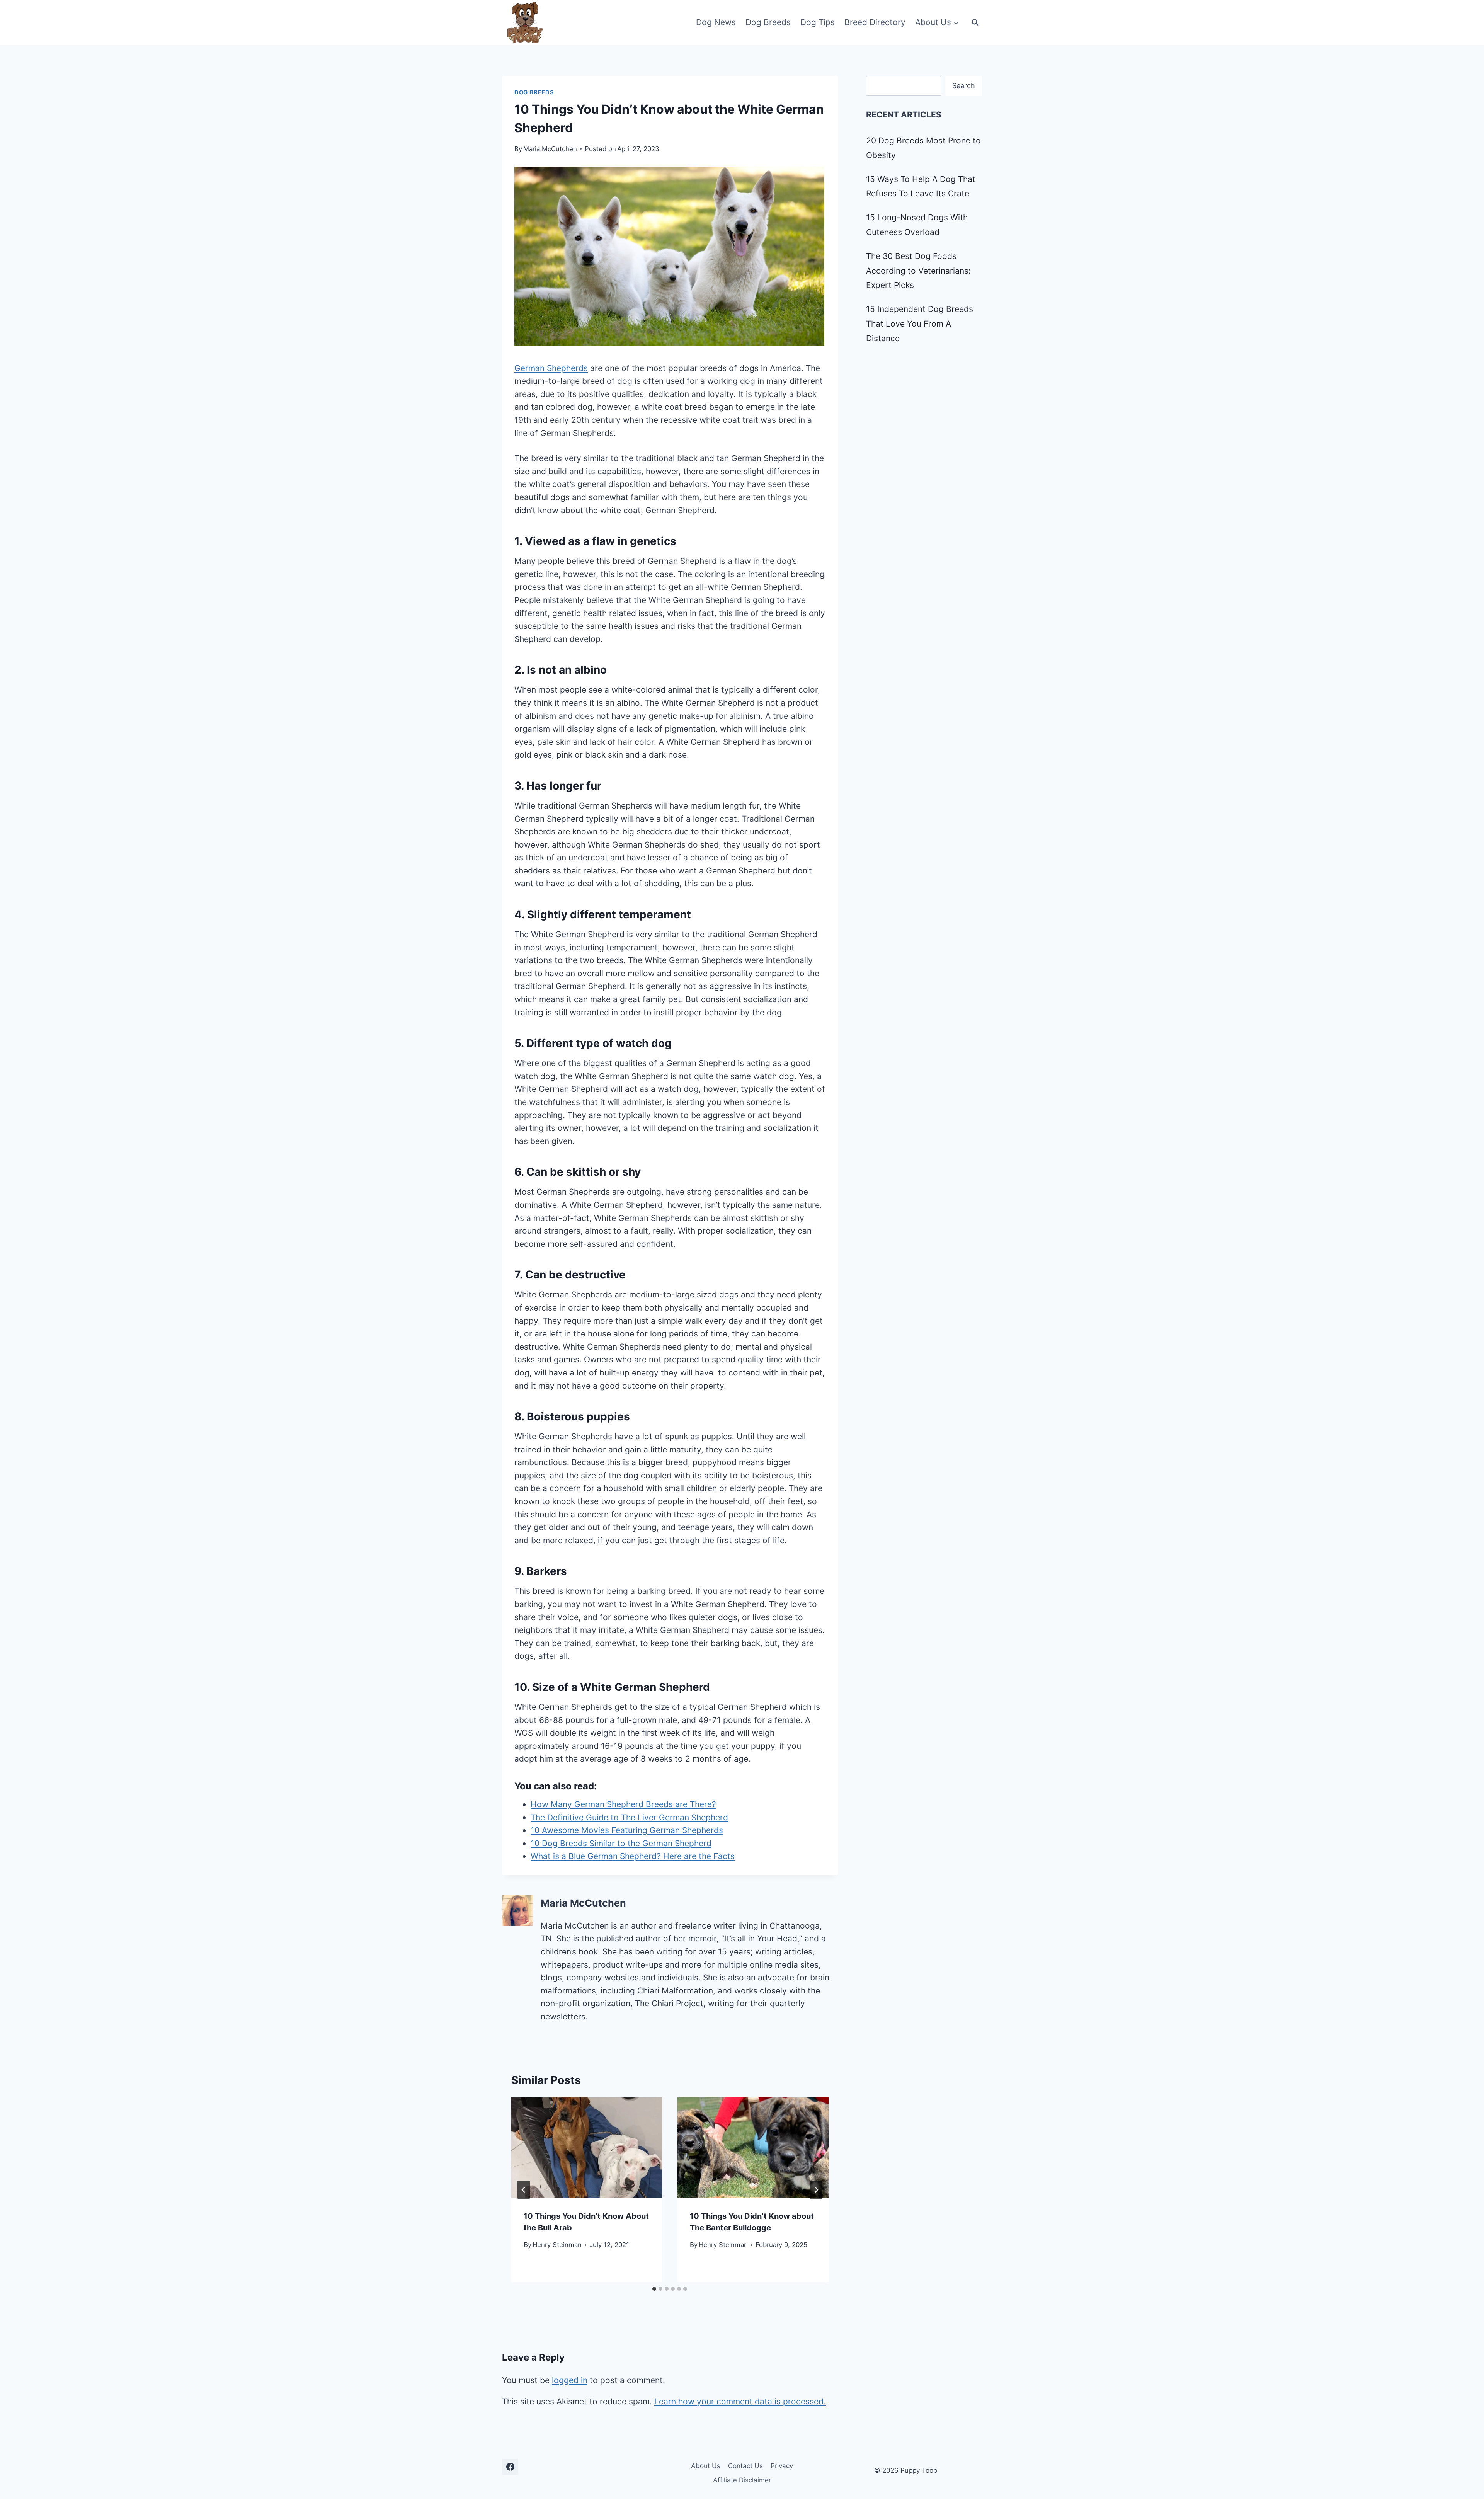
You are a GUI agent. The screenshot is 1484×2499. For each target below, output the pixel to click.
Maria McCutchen (550, 149)
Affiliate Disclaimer (742, 2480)
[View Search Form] (975, 22)
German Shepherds (551, 368)
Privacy (782, 2466)
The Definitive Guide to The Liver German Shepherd (629, 1817)
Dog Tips (818, 22)
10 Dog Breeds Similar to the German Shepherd (621, 1843)
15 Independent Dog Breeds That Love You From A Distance (920, 324)
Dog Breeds (768, 22)
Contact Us (745, 2466)
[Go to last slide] (524, 2190)
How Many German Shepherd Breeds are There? (623, 1804)
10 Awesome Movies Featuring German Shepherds (627, 1830)
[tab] (654, 2289)
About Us (706, 2466)
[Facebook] (510, 2467)
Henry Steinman (557, 2245)
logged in (570, 2380)
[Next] (816, 2190)
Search (964, 86)
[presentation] (587, 2148)
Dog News (716, 22)
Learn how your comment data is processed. (740, 2401)
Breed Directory (875, 22)
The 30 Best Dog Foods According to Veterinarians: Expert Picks (918, 271)
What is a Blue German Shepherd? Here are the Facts (633, 1856)
